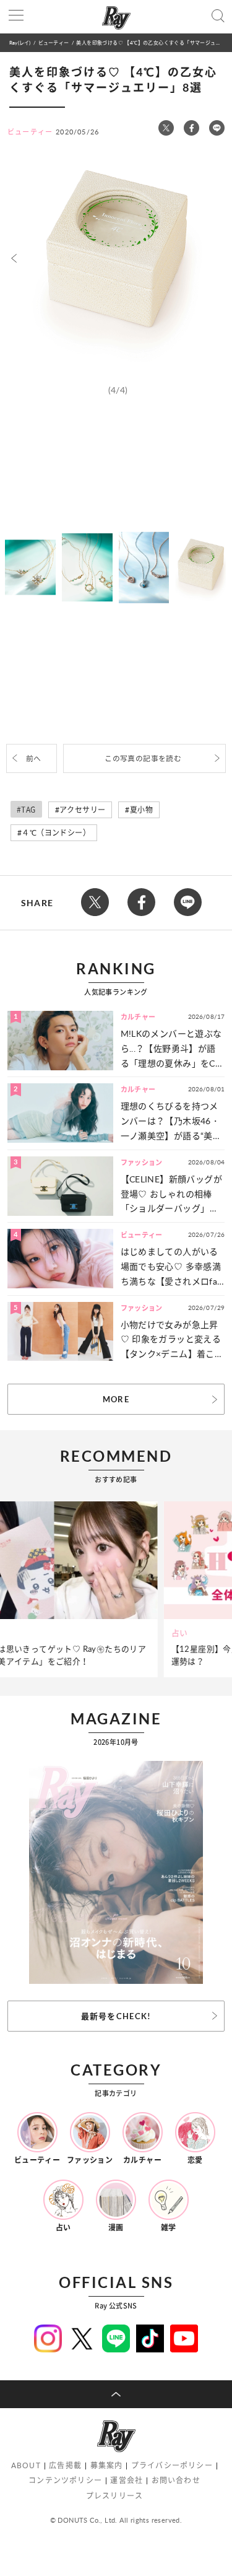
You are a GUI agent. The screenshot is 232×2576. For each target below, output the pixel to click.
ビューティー (54, 42)
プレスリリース (114, 2496)
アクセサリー (82, 810)
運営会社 (127, 2480)
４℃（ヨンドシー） (56, 833)
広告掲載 (65, 2465)
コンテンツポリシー (65, 2480)
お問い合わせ (176, 2480)
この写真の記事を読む (143, 758)
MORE (116, 1399)
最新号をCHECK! (116, 2016)
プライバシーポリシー (172, 2465)
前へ (34, 758)
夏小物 (141, 810)
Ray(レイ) (20, 42)
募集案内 (107, 2465)
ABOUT (26, 2465)
